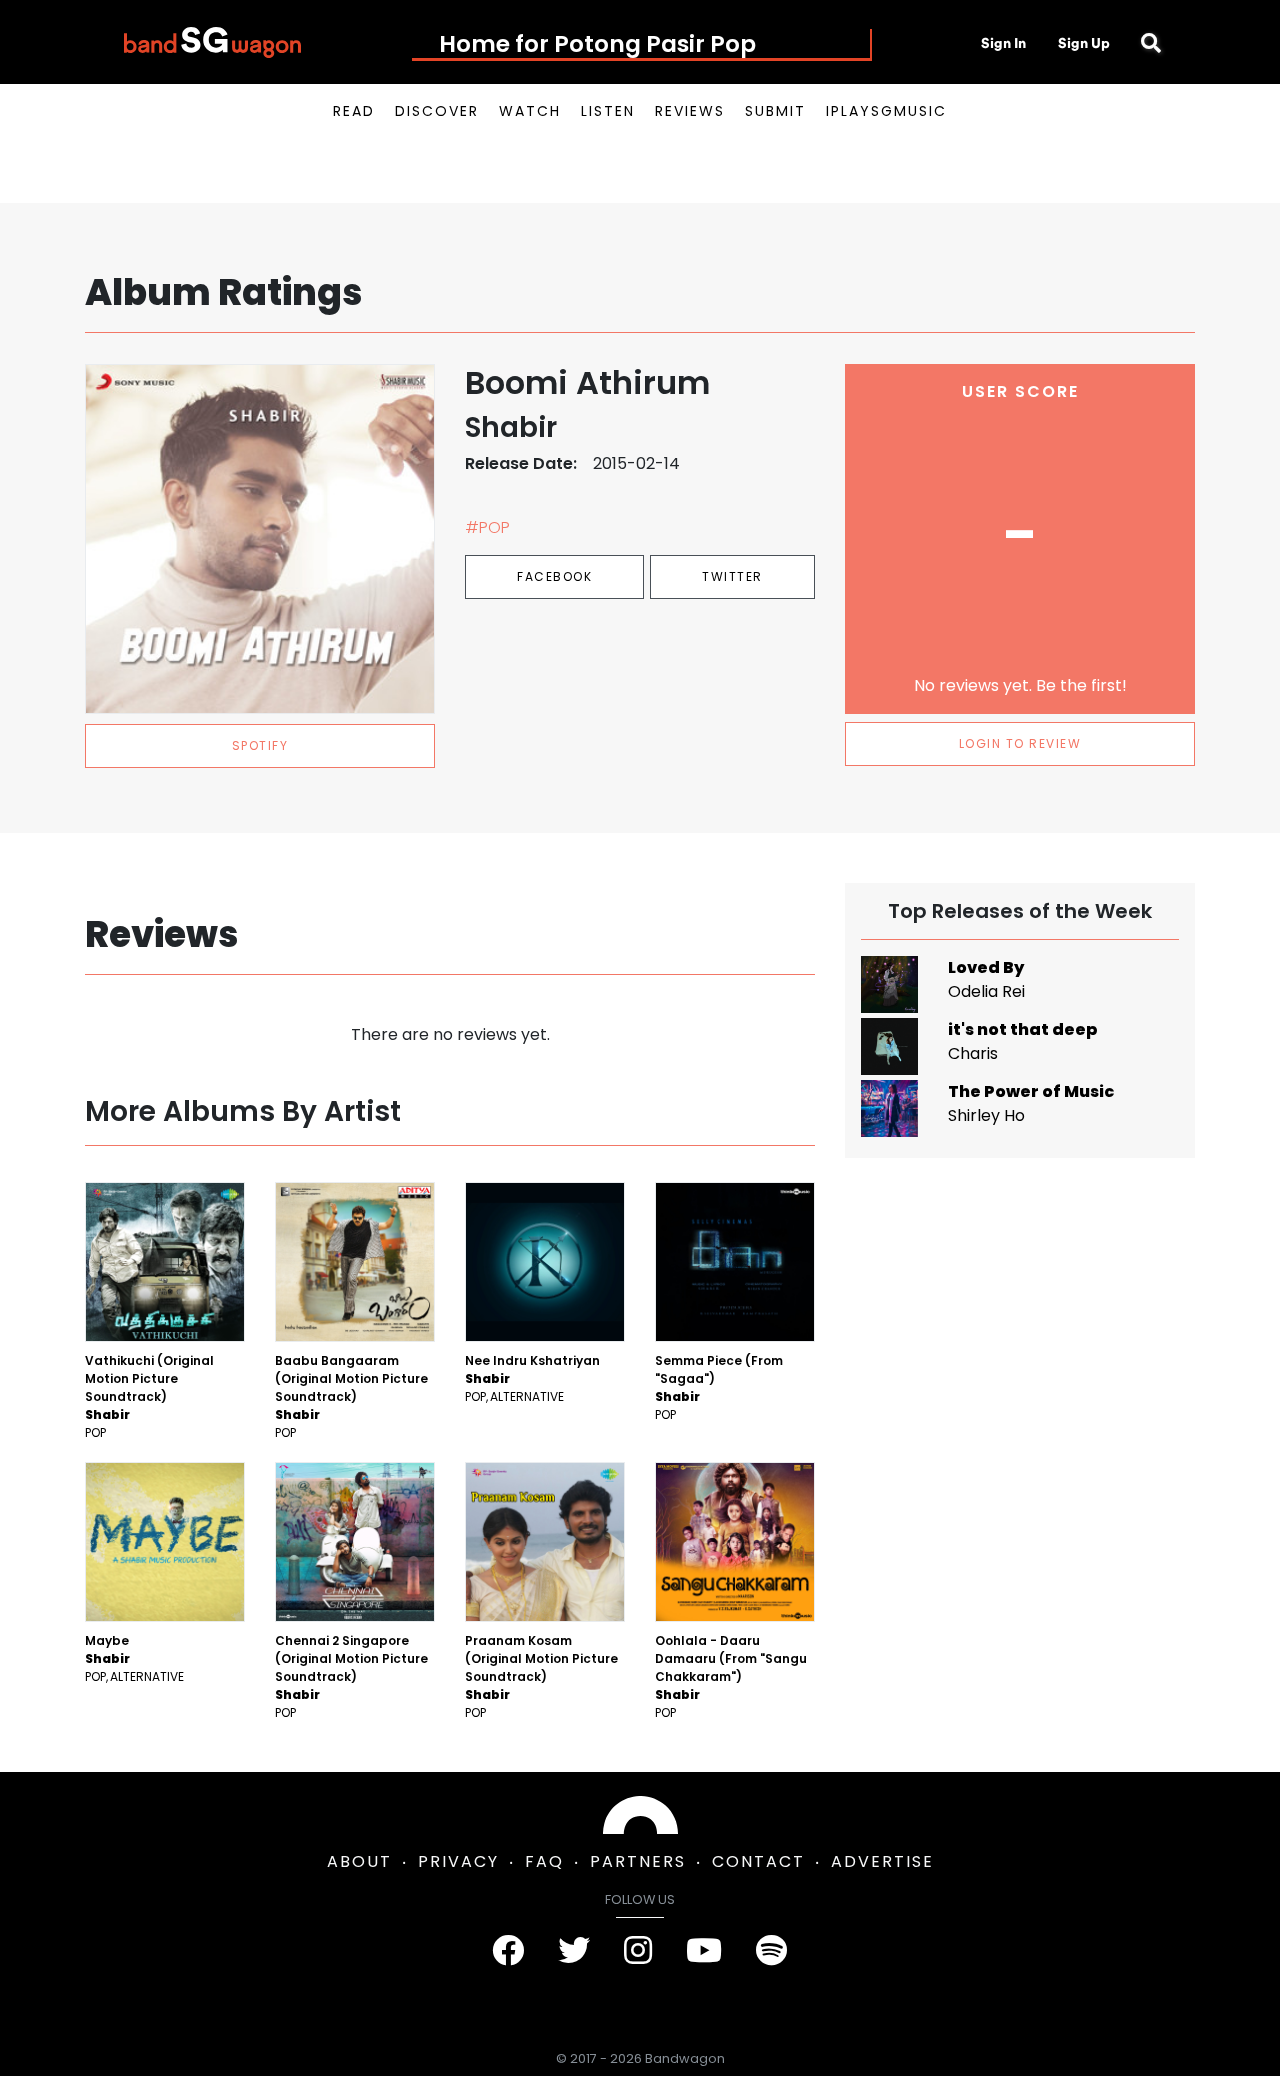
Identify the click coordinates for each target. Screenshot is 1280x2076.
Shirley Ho (986, 1115)
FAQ (544, 1861)
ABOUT (359, 1861)
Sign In (1003, 43)
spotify (260, 745)
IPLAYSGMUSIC (886, 111)
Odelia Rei (986, 991)
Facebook (554, 576)
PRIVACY (458, 1861)
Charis (973, 1053)
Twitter (732, 576)
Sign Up (1084, 43)
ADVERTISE (882, 1861)
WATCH (530, 111)
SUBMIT (775, 111)
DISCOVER (437, 111)
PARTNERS (638, 1861)
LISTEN (608, 111)
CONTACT (758, 1861)
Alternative (527, 1396)
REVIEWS (690, 111)
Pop (95, 1432)
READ (354, 111)
